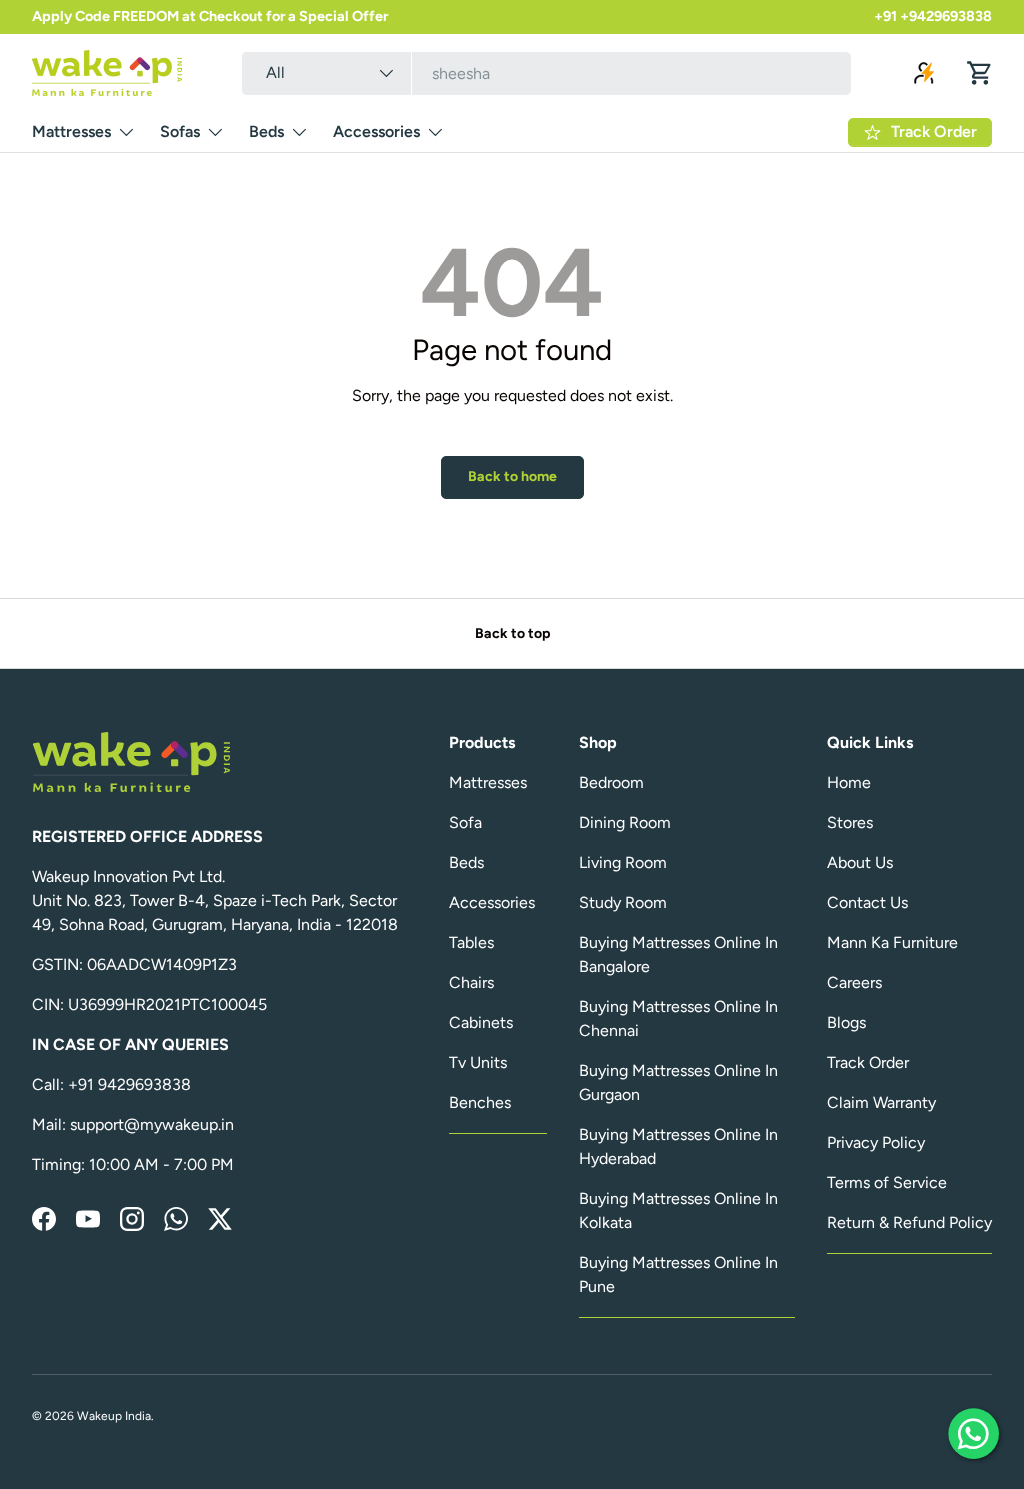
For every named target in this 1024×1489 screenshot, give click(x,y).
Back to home (512, 476)
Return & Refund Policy (909, 1222)
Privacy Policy (876, 1142)
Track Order (868, 1062)
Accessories (492, 902)
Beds (466, 862)
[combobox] (547, 73)
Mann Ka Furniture (892, 942)
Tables (471, 942)
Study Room (623, 902)
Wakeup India (114, 1416)
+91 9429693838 (129, 1084)
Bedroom (611, 782)
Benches (480, 1102)
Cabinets (481, 1022)
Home (849, 782)
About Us (860, 862)
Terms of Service (887, 1182)
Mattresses (488, 782)
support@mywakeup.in (152, 1124)
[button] (980, 73)
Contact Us (867, 902)
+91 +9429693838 (933, 16)
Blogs (846, 1022)
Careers (854, 982)
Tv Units (478, 1062)
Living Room (623, 862)
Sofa (465, 822)
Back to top (512, 633)
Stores (850, 822)
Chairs (471, 982)
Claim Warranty (881, 1102)
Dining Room (625, 822)
